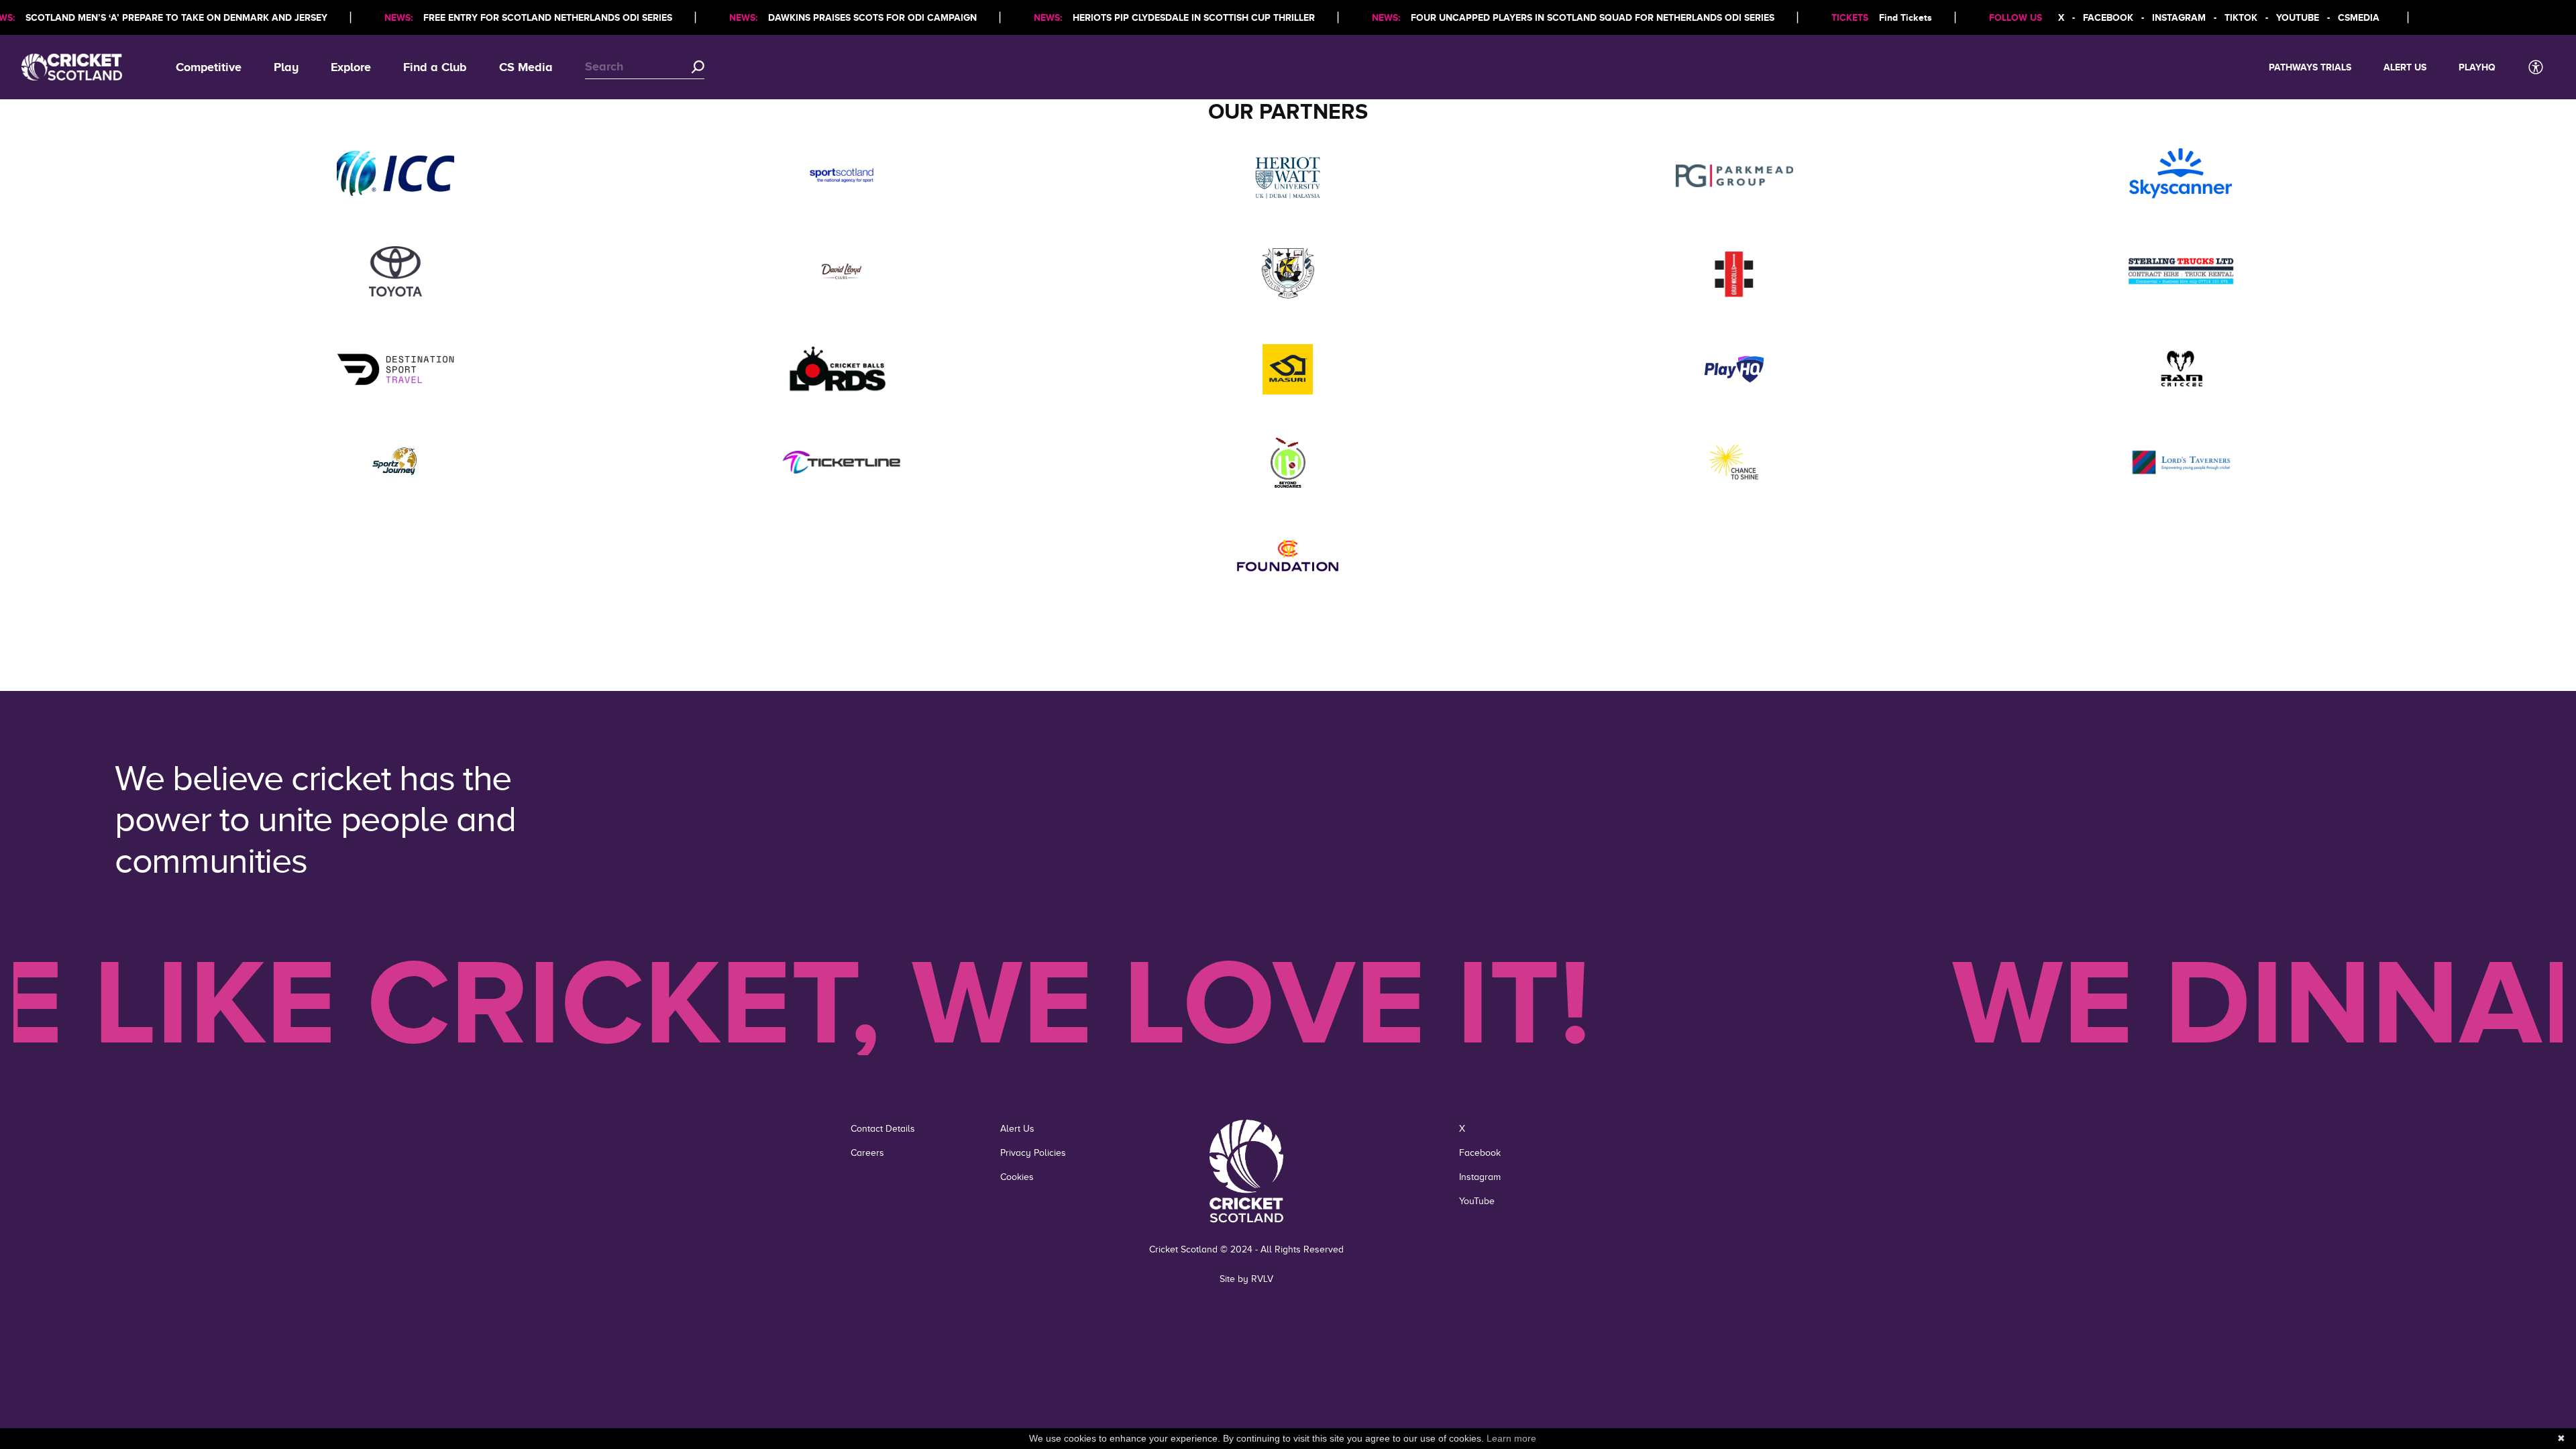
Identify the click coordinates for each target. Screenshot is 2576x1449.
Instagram (1480, 1177)
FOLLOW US (2016, 17)
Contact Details (883, 1129)
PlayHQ (2477, 67)
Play (286, 67)
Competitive (209, 67)
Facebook (1480, 1153)
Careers (867, 1153)
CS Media (526, 67)
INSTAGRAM (2179, 17)
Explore (351, 67)
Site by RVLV (1246, 1279)
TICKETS (1850, 17)
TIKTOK (2241, 17)
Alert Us (2405, 67)
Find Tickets (1906, 17)
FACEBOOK (2108, 17)
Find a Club (435, 67)
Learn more (1511, 1438)
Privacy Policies (1033, 1153)
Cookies (1017, 1177)
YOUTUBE (2298, 17)
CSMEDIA (2359, 17)
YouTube (1477, 1201)
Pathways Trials (2310, 67)
